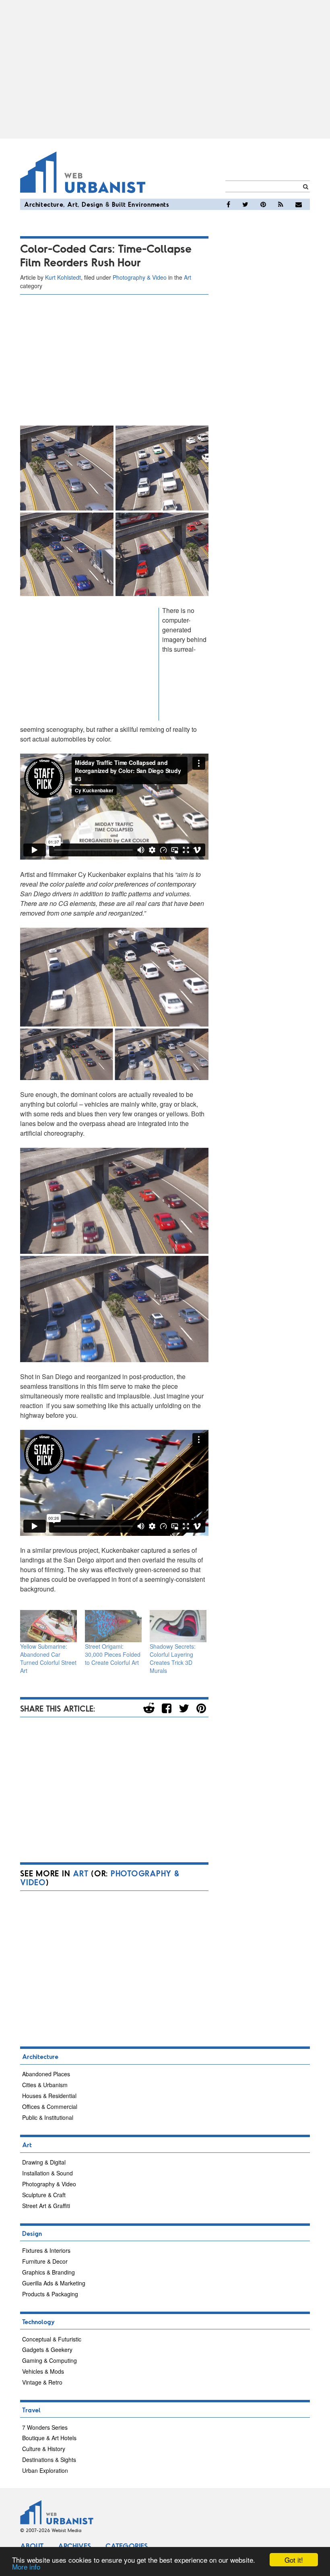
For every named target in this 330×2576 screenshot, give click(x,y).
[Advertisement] (165, 69)
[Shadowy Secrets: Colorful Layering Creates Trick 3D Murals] (178, 1626)
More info (26, 2567)
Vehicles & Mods (43, 2371)
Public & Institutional (48, 2117)
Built (119, 204)
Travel (31, 2410)
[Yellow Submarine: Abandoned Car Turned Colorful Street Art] (48, 1626)
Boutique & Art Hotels (49, 2438)
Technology (38, 2322)
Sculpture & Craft (44, 2195)
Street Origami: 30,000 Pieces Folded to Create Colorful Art (113, 1654)
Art (72, 204)
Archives (74, 2546)
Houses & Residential (49, 2096)
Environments (148, 204)
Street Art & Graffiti (46, 2206)
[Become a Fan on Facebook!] (228, 204)
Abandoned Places (46, 2074)
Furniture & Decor (45, 2261)
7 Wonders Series (45, 2427)
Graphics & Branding (48, 2272)
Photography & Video (140, 277)
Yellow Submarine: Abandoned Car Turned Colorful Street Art (48, 1658)
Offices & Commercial (50, 2107)
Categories (127, 2546)
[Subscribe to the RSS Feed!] (281, 204)
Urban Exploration (45, 2470)
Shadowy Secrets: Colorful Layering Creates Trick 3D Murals (173, 1658)
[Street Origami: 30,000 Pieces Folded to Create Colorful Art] (113, 1626)
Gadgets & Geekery (47, 2350)
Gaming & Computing (49, 2360)
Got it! (294, 2560)
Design (92, 204)
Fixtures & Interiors (46, 2250)
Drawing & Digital (44, 2162)
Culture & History (44, 2449)
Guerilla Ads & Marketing (54, 2283)
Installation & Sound (47, 2173)
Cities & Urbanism (45, 2085)
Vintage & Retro (42, 2382)
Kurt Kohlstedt (63, 277)
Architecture (44, 204)
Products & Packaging (50, 2294)
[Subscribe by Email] (299, 204)
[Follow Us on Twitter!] (245, 204)
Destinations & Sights (49, 2460)
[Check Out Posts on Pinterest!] (263, 204)
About (32, 2546)
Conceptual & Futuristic (52, 2339)
